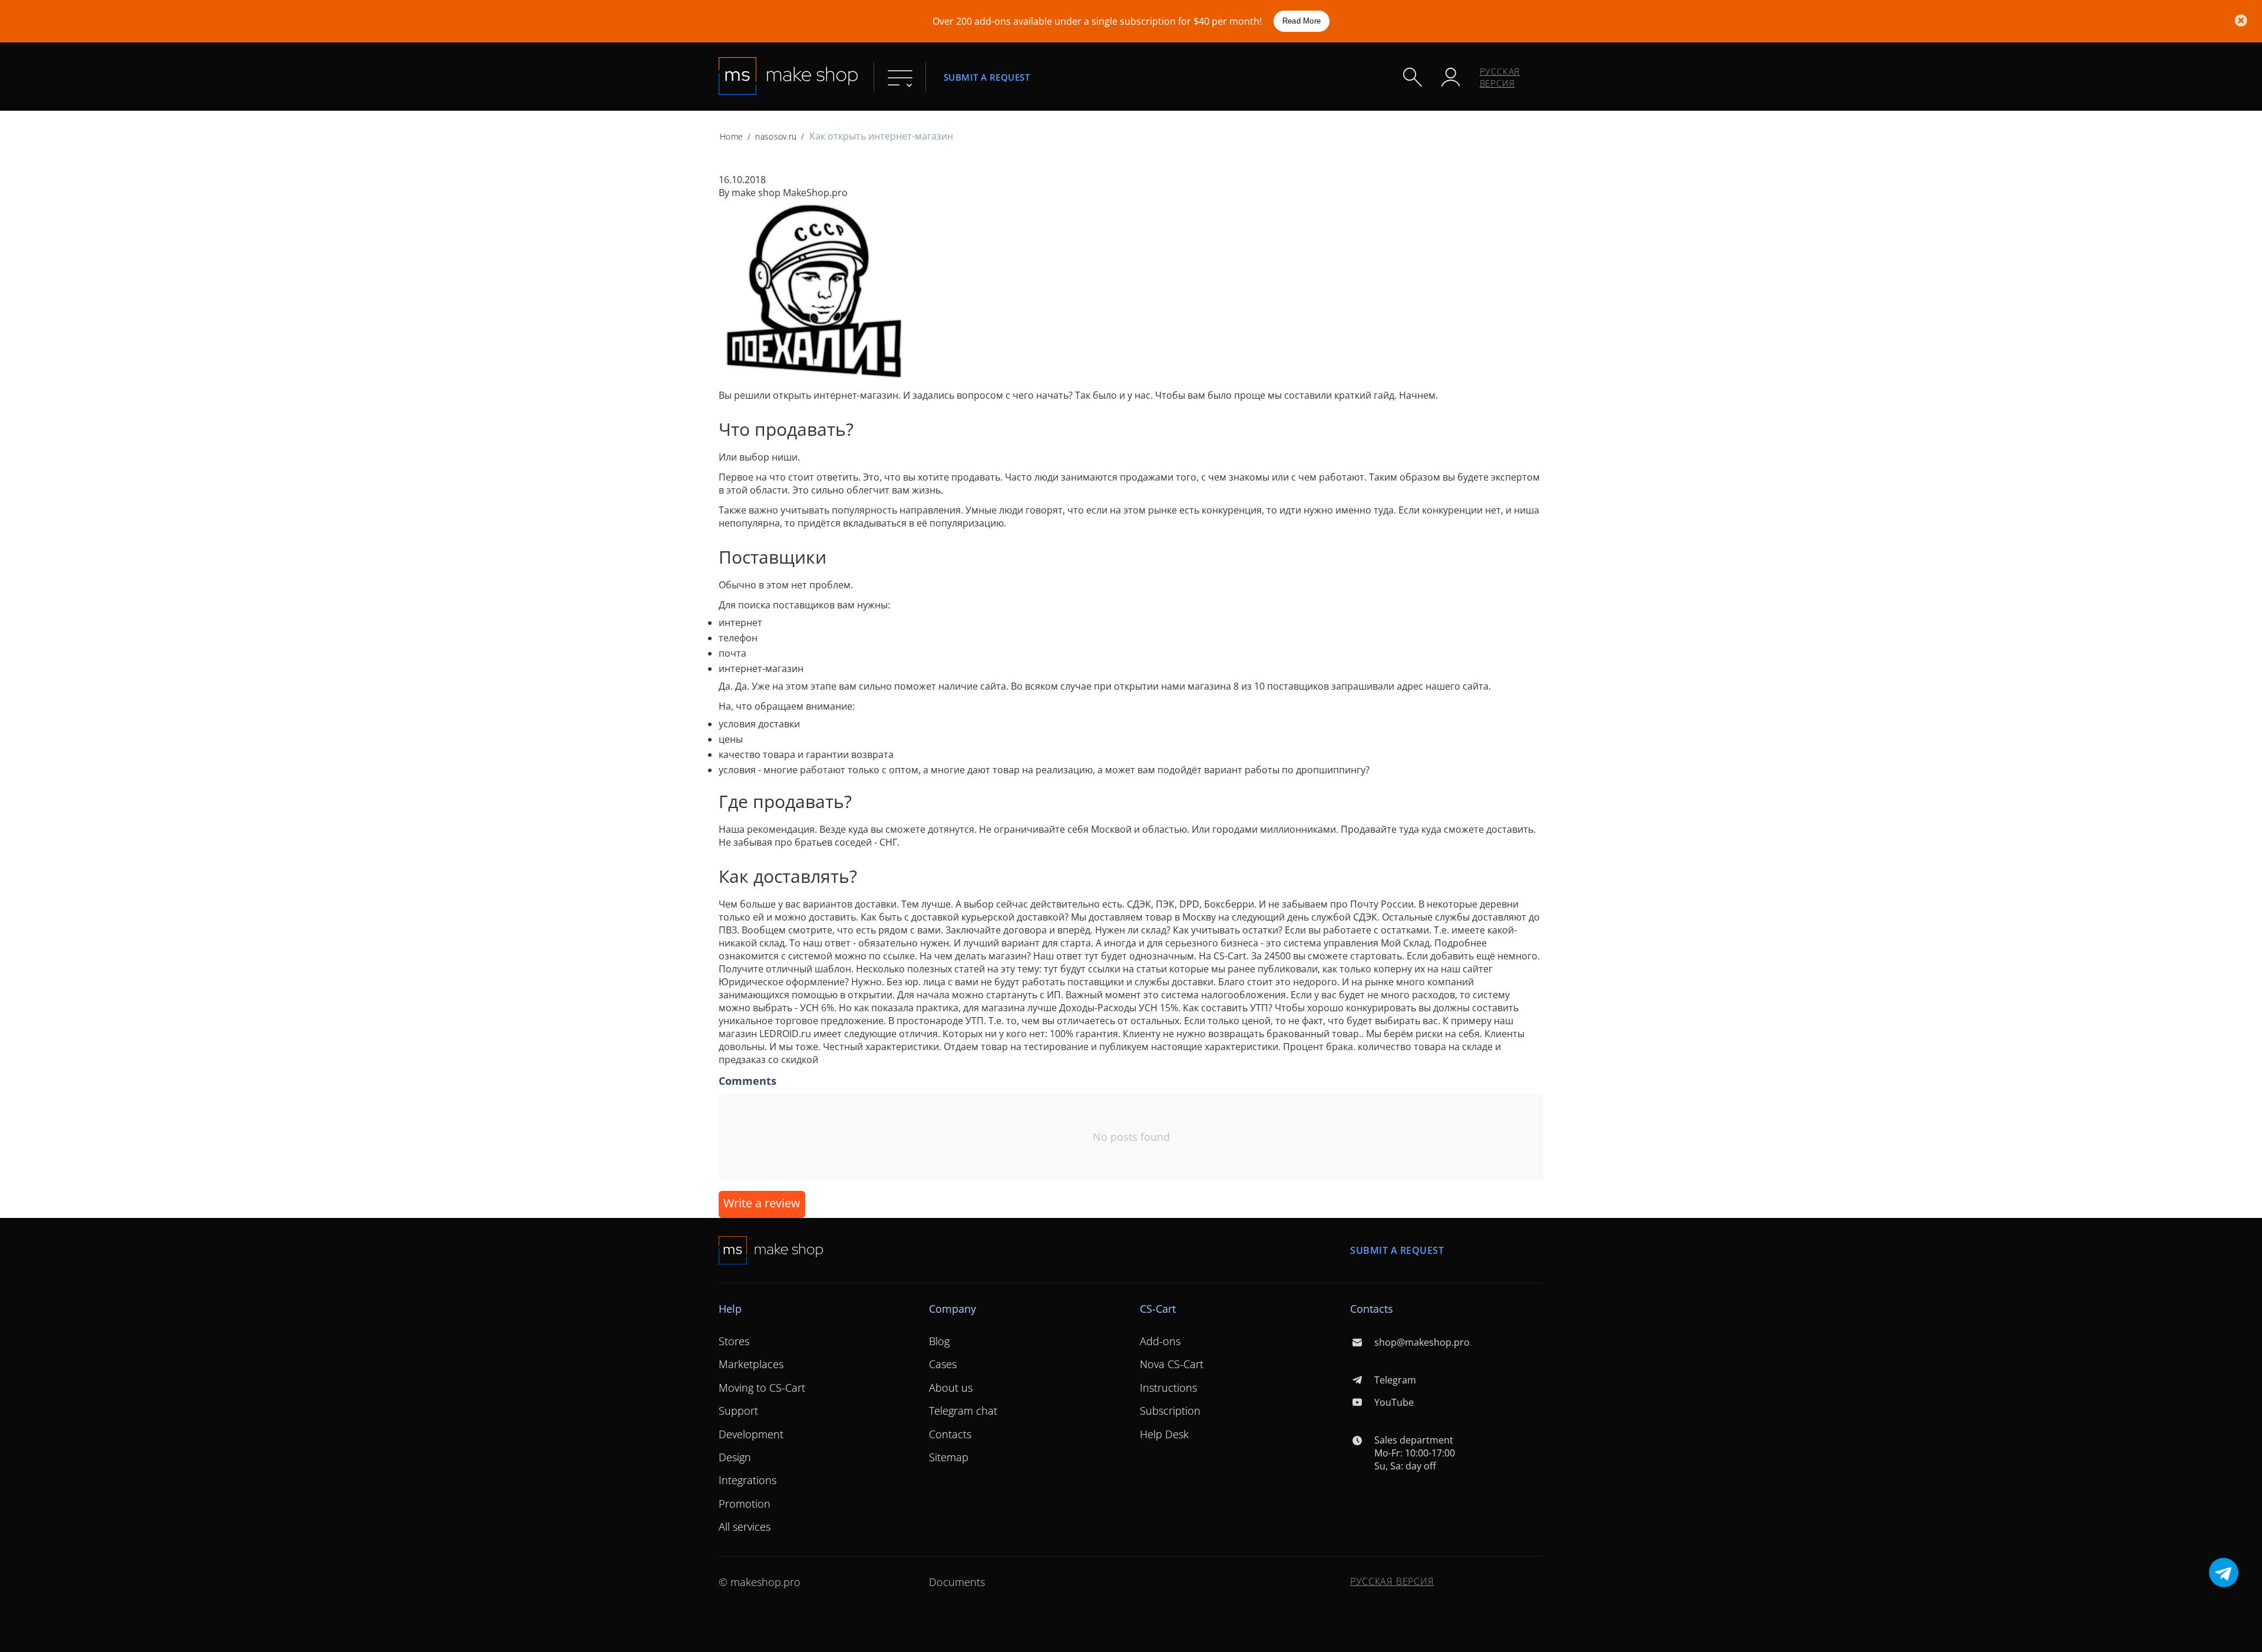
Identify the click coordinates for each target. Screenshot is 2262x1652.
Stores (734, 1341)
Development (751, 1434)
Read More (1302, 21)
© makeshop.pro (760, 1582)
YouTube (1394, 1402)
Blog (939, 1341)
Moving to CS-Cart (762, 1388)
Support (738, 1411)
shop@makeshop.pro (1422, 1342)
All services (745, 1527)
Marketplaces (751, 1364)
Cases (943, 1364)
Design (735, 1457)
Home (731, 136)
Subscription (1170, 1411)
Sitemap (949, 1457)
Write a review (762, 1203)
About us (951, 1388)
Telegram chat (963, 1411)
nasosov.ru (776, 136)
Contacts (950, 1434)
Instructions (1168, 1388)
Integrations (748, 1480)
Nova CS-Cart (1172, 1364)
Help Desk (1164, 1434)
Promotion (745, 1504)
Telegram (1395, 1380)
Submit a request (987, 77)
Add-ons (1160, 1341)
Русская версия (1500, 77)
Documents (957, 1582)
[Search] (1413, 77)
